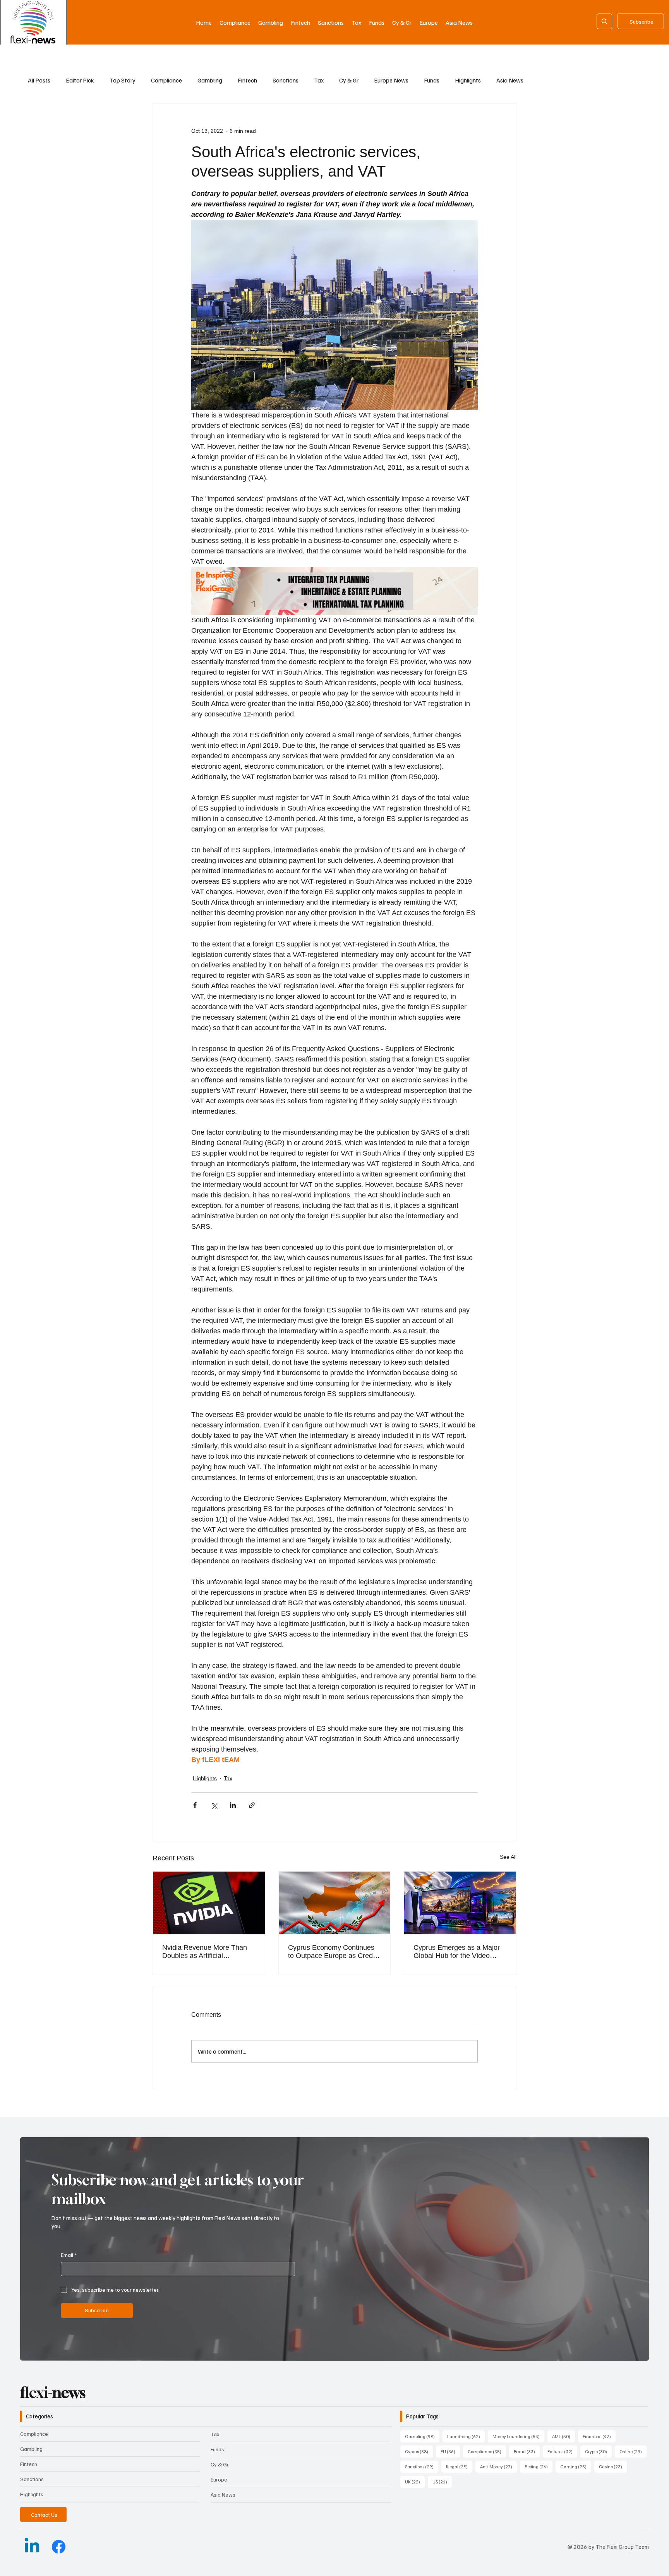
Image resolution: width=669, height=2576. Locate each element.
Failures (562, 2451)
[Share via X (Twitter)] (214, 1805)
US (442, 2482)
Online (633, 2451)
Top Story (123, 80)
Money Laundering (518, 2436)
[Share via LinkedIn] (233, 1805)
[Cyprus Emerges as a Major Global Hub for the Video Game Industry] (460, 1903)
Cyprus (419, 2451)
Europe (219, 2479)
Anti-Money (498, 2466)
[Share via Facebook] (195, 1805)
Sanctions (286, 80)
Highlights (468, 80)
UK (415, 2482)
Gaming (576, 2466)
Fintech (247, 80)
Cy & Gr (349, 80)
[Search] (604, 21)
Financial (599, 2436)
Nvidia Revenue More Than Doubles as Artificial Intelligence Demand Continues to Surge (205, 1952)
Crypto (598, 2451)
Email (69, 2255)
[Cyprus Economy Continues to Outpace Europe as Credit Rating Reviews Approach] (335, 1903)
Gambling (210, 80)
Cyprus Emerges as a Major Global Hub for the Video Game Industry (457, 1952)
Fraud (527, 2451)
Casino (613, 2466)
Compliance (166, 80)
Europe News (391, 80)
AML (564, 2436)
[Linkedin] (32, 2547)
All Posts (39, 80)
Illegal (459, 2466)
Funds (432, 80)
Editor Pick (80, 80)
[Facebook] (59, 2547)
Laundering (466, 2436)
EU (450, 2451)
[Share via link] (252, 1805)
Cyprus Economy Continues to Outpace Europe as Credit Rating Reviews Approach (332, 1952)
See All (508, 1857)
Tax (319, 80)
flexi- (53, 2392)
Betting (539, 2466)
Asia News (510, 80)
